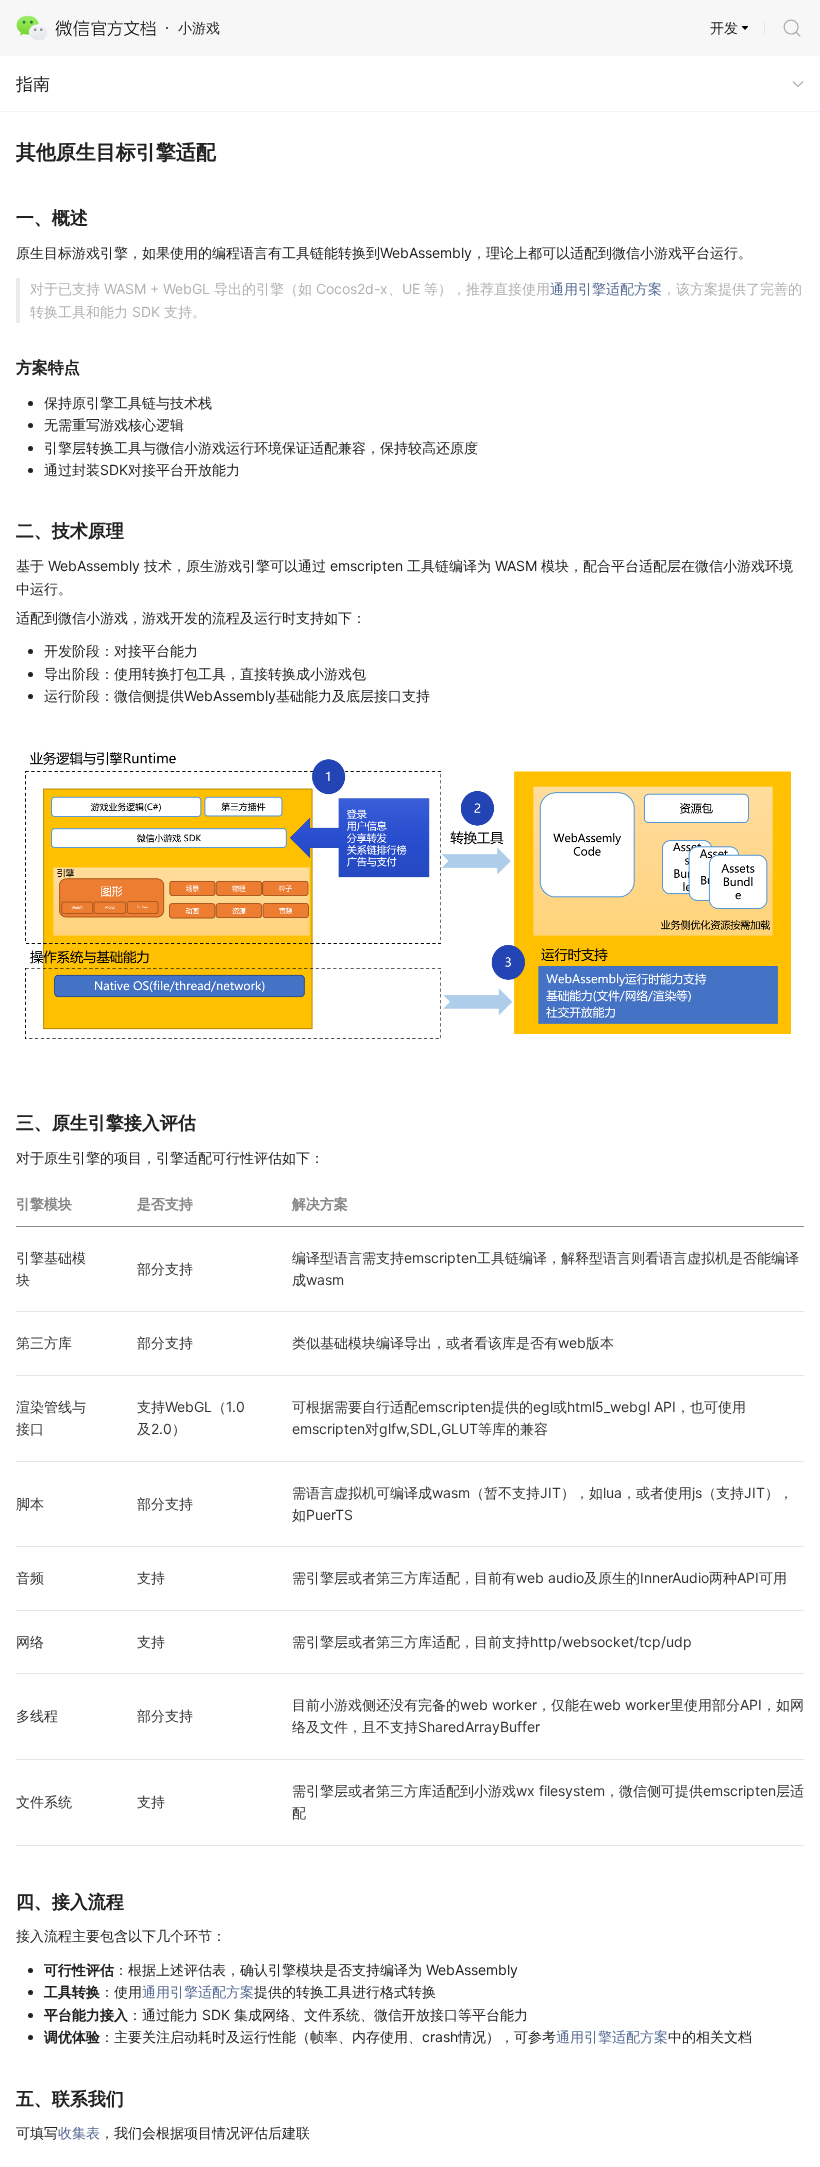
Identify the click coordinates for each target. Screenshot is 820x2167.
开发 (724, 27)
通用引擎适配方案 (606, 288)
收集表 (79, 2132)
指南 (33, 84)
